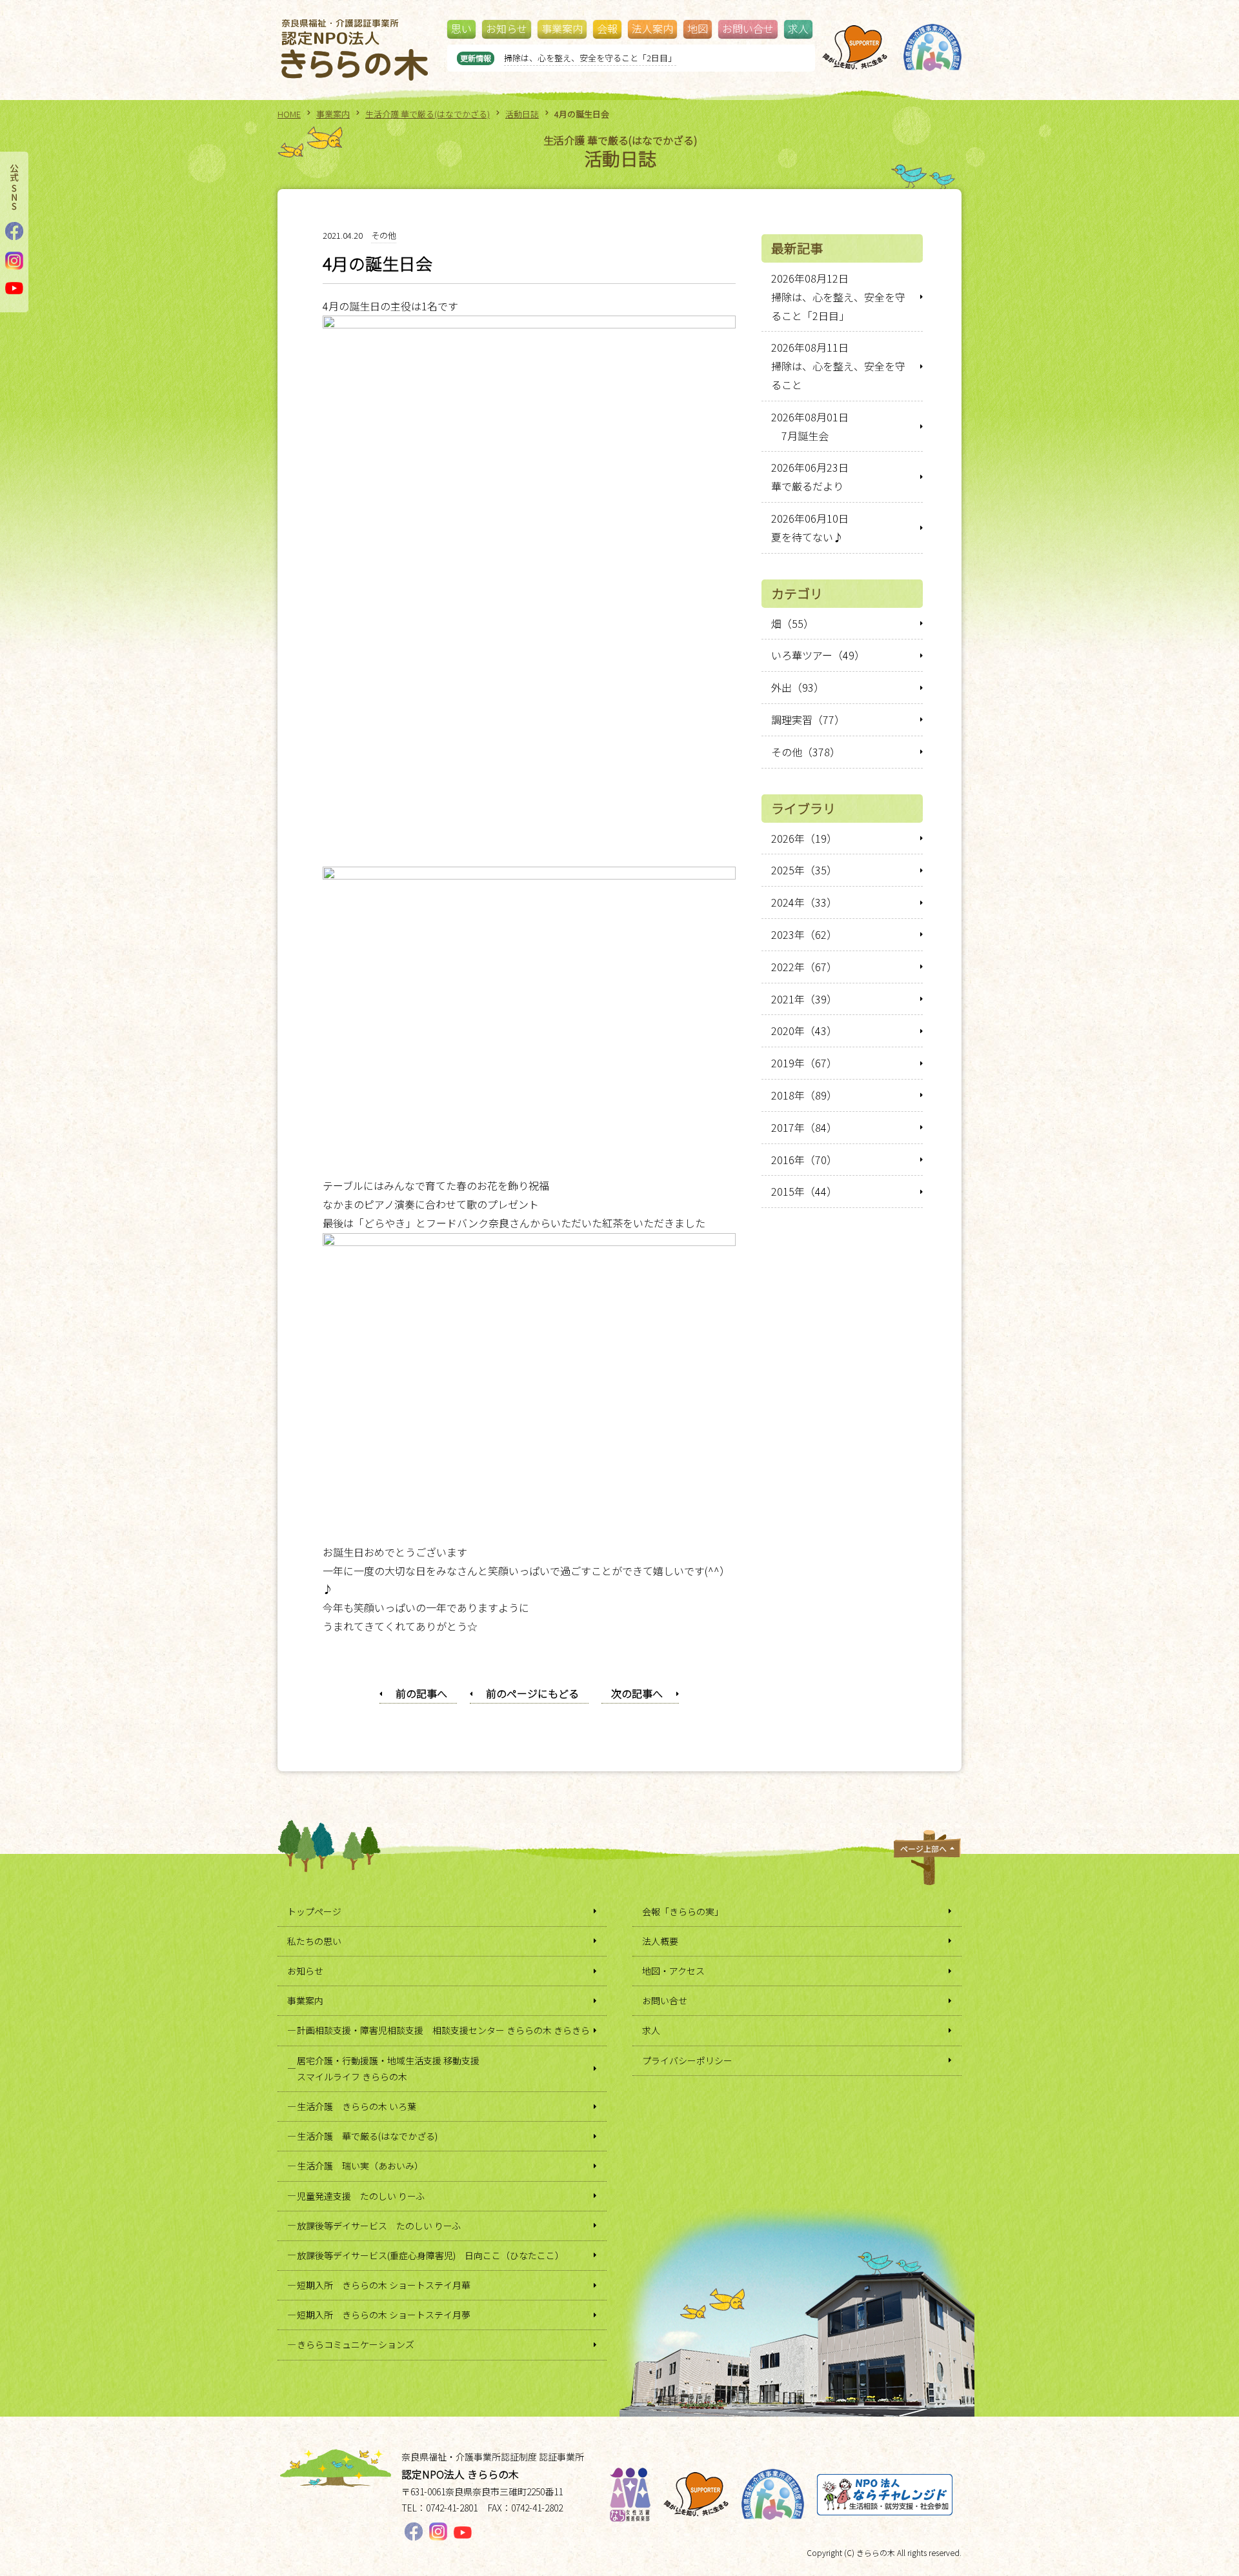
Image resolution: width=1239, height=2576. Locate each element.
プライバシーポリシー (687, 2060)
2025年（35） (804, 870)
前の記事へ (421, 1693)
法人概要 (660, 1941)
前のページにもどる (532, 1693)
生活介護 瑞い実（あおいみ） (360, 2166)
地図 (698, 28)
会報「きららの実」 (683, 1911)
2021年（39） (804, 999)
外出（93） (798, 687)
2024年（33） (804, 902)
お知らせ (507, 28)
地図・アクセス (673, 1971)
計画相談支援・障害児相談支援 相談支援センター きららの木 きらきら (443, 2030)
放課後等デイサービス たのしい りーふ (379, 2226)
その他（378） (806, 752)
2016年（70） (804, 1160)
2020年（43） (804, 1031)
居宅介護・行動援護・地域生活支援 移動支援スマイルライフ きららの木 (388, 2068)
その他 (384, 235)
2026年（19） (804, 838)
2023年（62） (804, 934)
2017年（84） (804, 1127)
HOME (289, 114)
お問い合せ (748, 28)
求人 (798, 28)
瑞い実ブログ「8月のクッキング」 (569, 58)
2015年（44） (804, 1191)
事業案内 (562, 28)
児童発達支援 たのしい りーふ (361, 2196)
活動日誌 (522, 114)
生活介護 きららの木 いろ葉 (357, 2106)
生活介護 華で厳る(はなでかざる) (428, 114)
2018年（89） (804, 1095)
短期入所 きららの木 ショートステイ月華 (384, 2285)
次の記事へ (637, 1693)
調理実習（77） (808, 719)
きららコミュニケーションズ (356, 2344)
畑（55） (792, 623)
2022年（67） (804, 967)
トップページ (314, 1911)
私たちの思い (314, 1941)
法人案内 (652, 28)
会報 (607, 28)
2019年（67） (804, 1063)
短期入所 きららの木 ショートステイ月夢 (384, 2315)
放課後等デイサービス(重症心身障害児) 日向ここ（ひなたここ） (430, 2255)
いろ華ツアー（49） (818, 655)
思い (461, 28)
